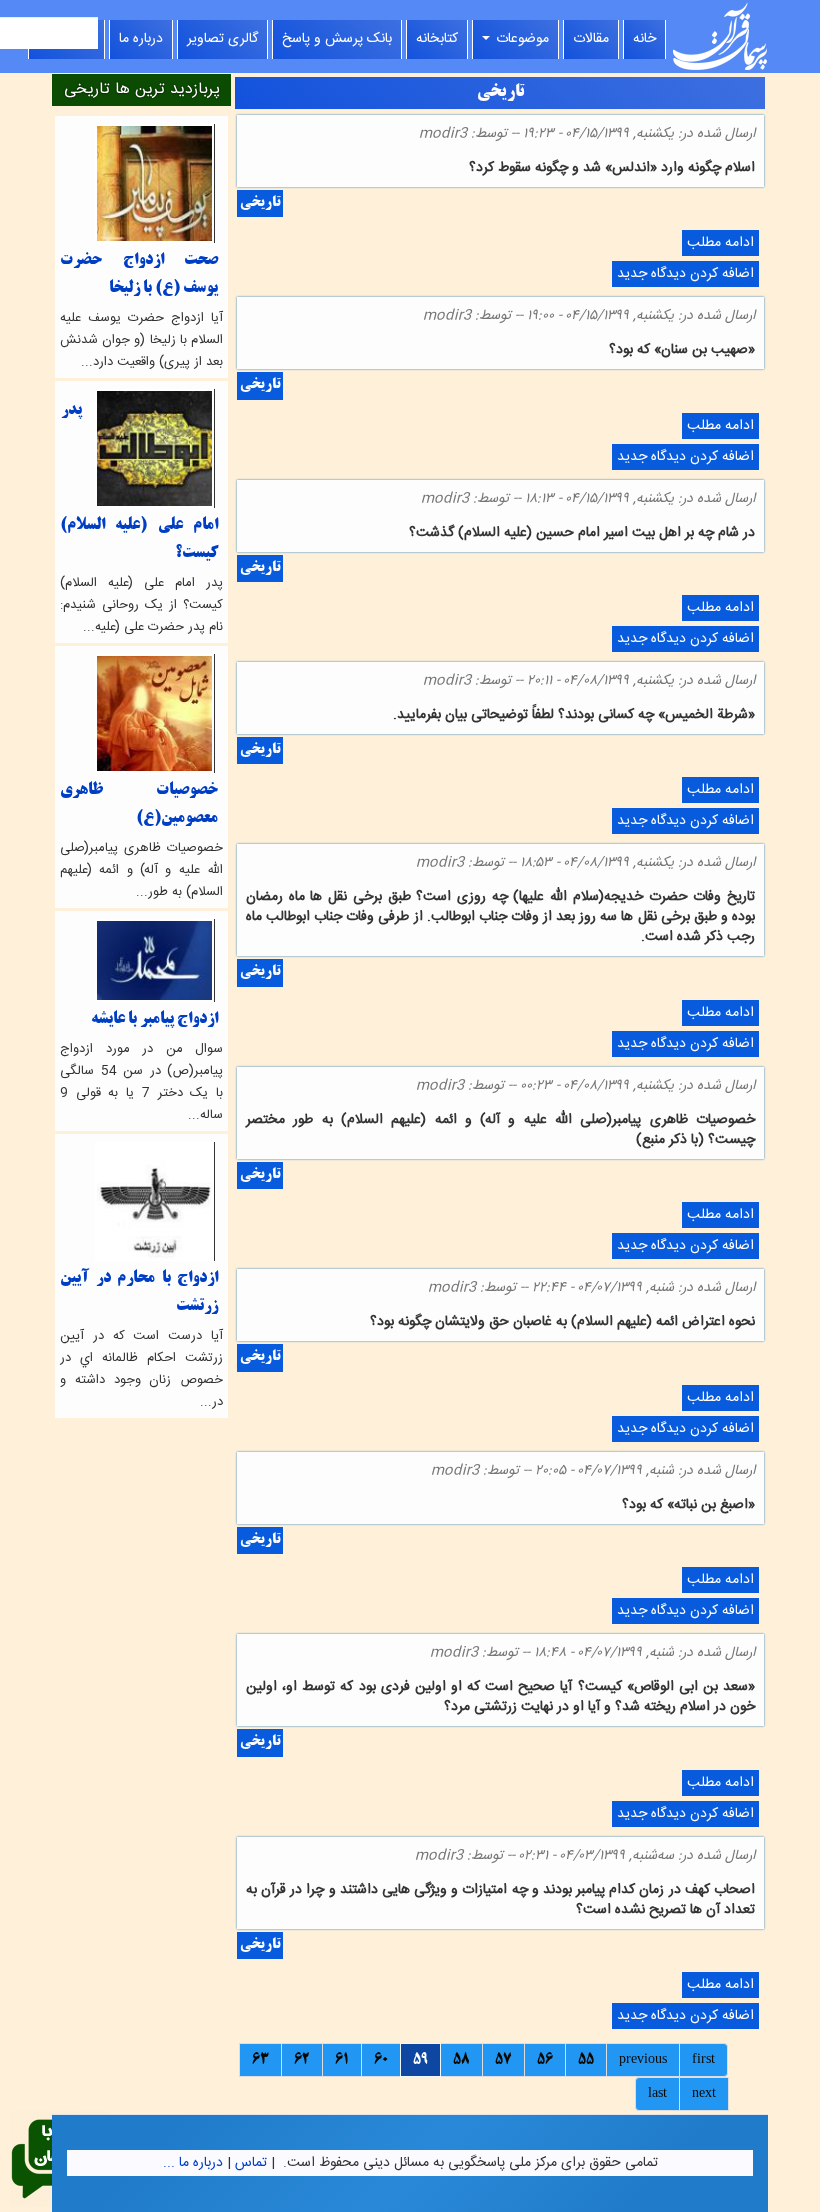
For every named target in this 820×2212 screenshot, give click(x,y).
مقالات (591, 39)
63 (260, 2060)
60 (381, 2060)
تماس (251, 2163)
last (657, 2094)
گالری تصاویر (222, 39)
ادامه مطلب (718, 243)
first (703, 2060)
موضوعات (520, 39)
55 (586, 2060)
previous (643, 2060)
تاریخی (260, 203)
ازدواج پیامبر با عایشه (154, 1019)
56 (545, 2060)
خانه (644, 39)
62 (302, 2060)
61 (342, 2060)
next (704, 2094)
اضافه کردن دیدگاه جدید (685, 274)
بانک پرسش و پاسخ (337, 39)
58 (461, 2060)
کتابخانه (437, 39)
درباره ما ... (193, 2163)
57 (503, 2060)
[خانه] (720, 36)
